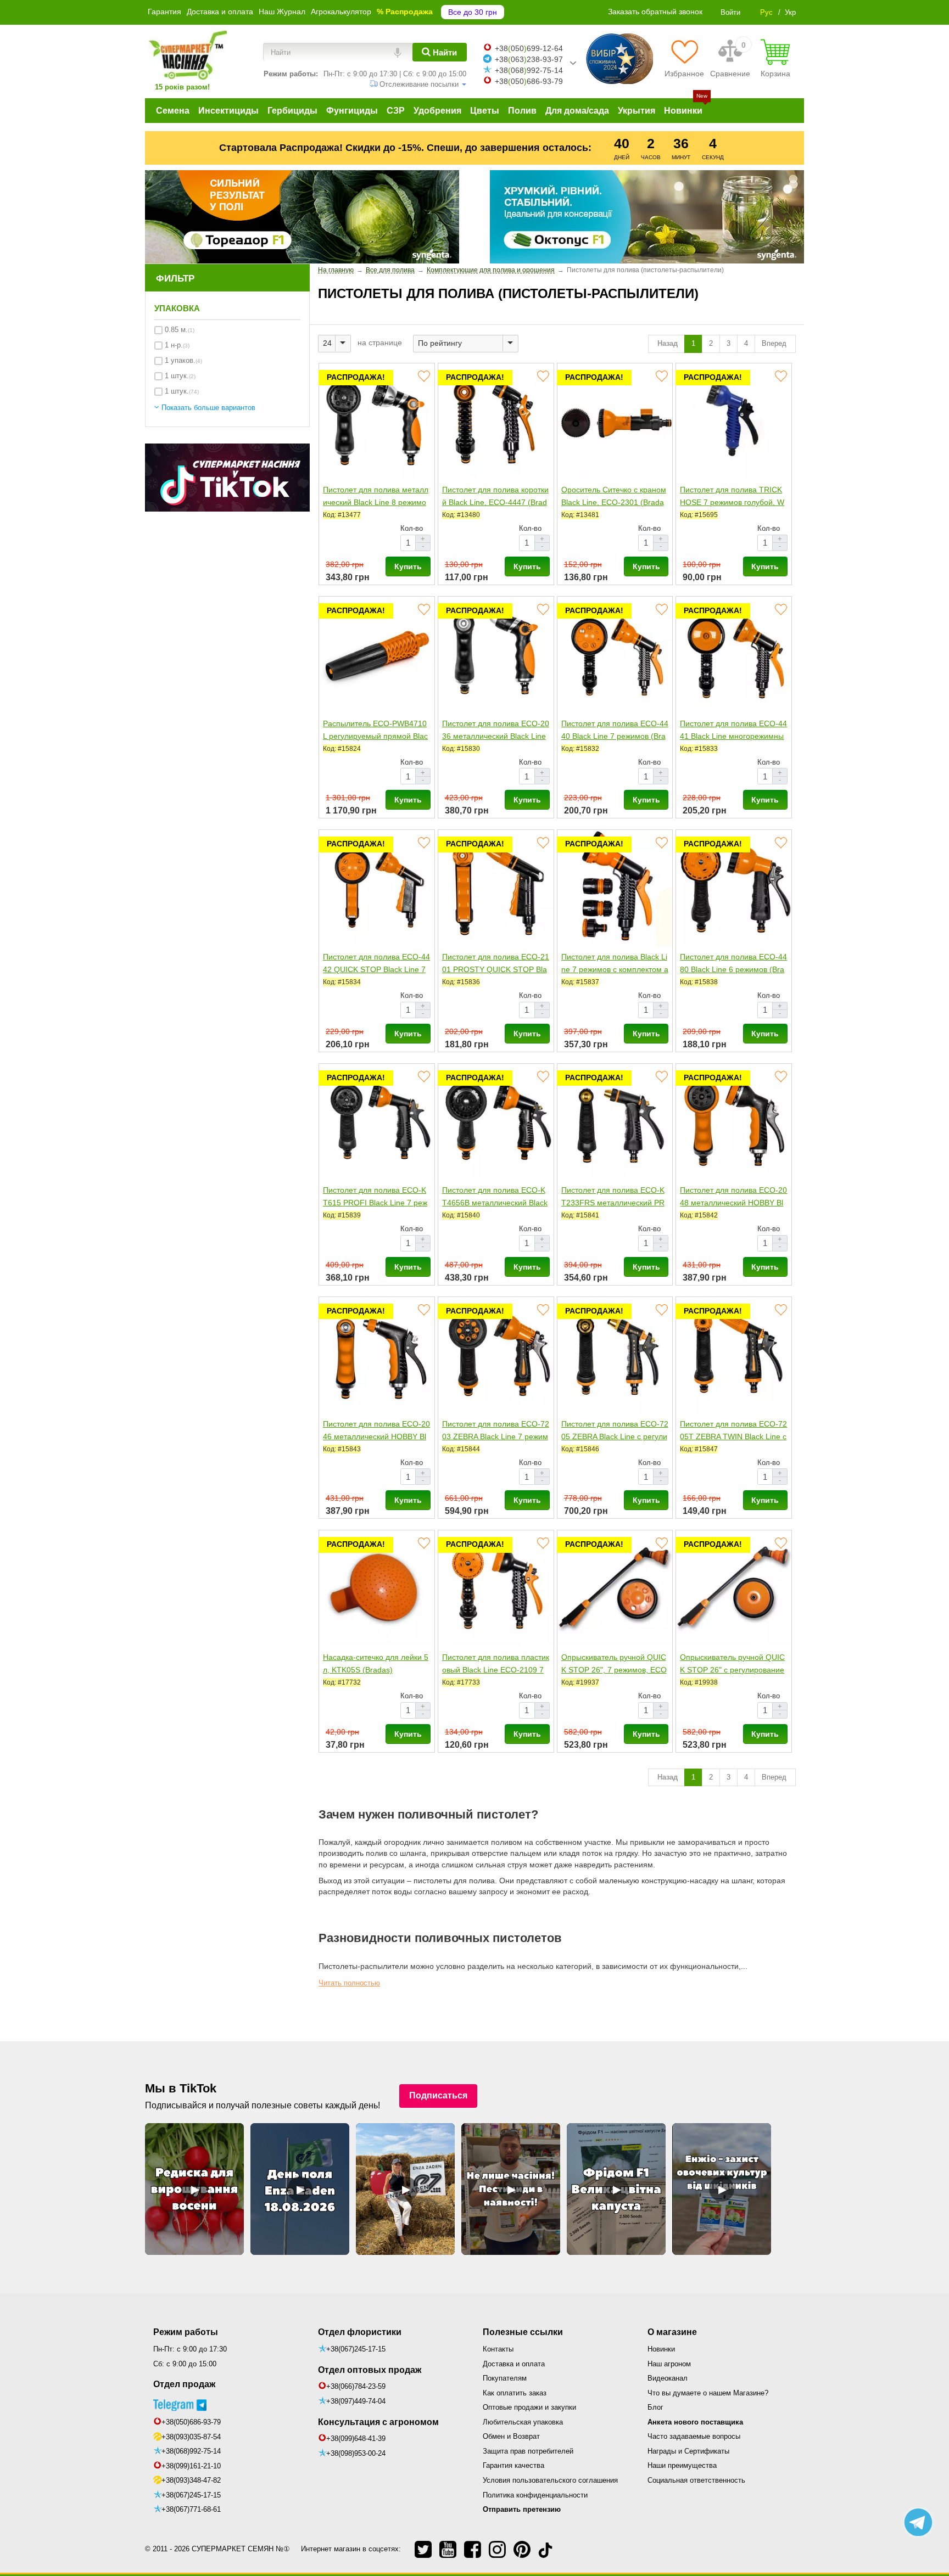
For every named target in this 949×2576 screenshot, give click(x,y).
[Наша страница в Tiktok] (545, 2549)
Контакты (498, 2349)
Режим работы (186, 2332)
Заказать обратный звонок (655, 12)
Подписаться (438, 2095)
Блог (655, 2407)
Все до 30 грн (473, 12)
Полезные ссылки (523, 2332)
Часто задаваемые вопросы (694, 2436)
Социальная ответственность (696, 2480)
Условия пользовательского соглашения (550, 2480)
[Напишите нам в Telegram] (918, 2522)
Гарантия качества (513, 2465)
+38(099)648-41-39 (356, 2438)
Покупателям (505, 2378)
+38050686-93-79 (529, 81)
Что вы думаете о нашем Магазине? (708, 2393)
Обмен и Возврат (511, 2436)
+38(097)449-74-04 (356, 2401)
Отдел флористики (360, 2332)
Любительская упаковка (523, 2422)
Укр (790, 12)
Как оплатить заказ (515, 2393)
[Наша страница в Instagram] (497, 2549)
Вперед (775, 343)
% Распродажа (405, 12)
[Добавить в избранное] (424, 376)
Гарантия (164, 12)
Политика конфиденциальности (535, 2495)
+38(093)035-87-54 (191, 2437)
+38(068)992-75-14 (191, 2451)
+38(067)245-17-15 (191, 2495)
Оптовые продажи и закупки (529, 2407)
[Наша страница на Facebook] (473, 2549)
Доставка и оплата (220, 12)
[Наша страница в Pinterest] (522, 2549)
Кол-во (412, 528)
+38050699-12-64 (529, 48)
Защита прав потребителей (528, 2451)
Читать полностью (349, 1983)
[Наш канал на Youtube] (448, 2549)
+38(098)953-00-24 (356, 2453)
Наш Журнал (282, 12)
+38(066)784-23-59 (356, 2386)
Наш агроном (669, 2364)
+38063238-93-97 (529, 59)
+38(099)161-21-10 (191, 2466)
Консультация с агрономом (378, 2422)
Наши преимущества (682, 2465)
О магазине (672, 2332)
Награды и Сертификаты (688, 2451)
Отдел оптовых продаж (370, 2370)
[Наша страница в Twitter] (423, 2549)
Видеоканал (668, 2378)
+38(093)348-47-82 (191, 2480)
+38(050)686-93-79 (191, 2422)
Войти (730, 12)
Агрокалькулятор (341, 12)
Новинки (661, 2349)
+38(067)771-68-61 (191, 2509)
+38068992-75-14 (529, 70)
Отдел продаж (184, 2384)
